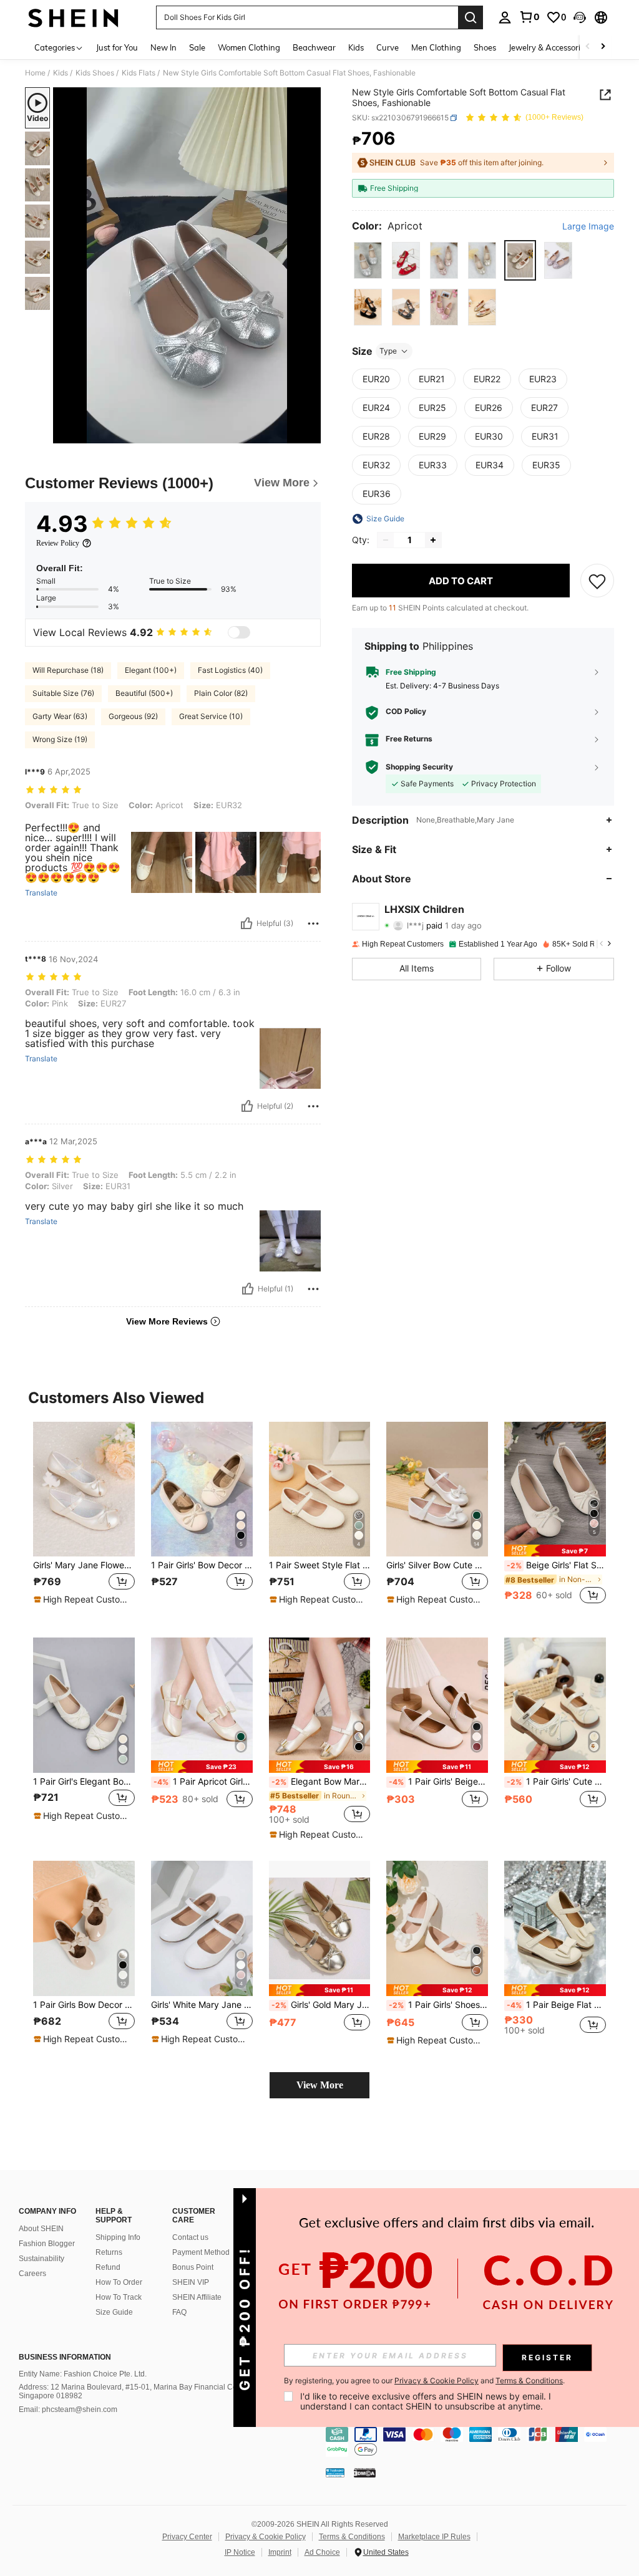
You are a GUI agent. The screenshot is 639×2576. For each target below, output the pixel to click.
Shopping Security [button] (419, 767)
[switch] (239, 632)
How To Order (119, 2282)
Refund (108, 2267)
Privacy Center (187, 2537)
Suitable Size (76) (63, 693)
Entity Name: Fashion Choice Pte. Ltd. (83, 2374)
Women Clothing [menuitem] (249, 47)
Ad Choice (322, 2552)
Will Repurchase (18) (68, 670)
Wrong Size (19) (60, 739)
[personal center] (505, 17)
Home (35, 73)
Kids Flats (139, 73)
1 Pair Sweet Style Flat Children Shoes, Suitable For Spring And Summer (320, 1565)
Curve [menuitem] (388, 47)
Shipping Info (118, 2237)
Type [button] (388, 351)
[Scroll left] (588, 47)
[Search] (471, 17)
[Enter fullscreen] (310, 433)
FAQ (179, 2312)
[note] (82, 1599)
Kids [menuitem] (356, 47)
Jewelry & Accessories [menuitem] (549, 47)
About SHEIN (41, 2229)
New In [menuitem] (163, 47)
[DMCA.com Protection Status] (365, 2472)
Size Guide (114, 2312)
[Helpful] (246, 924)
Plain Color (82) (221, 693)
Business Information (65, 2357)
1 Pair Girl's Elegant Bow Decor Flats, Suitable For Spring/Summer (84, 1782)
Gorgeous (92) (133, 716)
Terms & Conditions (352, 2537)
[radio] (368, 260)
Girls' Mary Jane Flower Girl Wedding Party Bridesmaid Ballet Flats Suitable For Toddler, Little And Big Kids (84, 1565)
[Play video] (187, 266)
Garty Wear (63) (60, 716)
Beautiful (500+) (144, 693)
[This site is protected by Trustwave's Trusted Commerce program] (335, 2472)
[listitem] (84, 1520)
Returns (109, 2252)
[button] (580, 17)
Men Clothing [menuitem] (436, 47)
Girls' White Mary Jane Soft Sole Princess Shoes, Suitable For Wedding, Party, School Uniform (202, 2005)
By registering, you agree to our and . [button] (424, 2381)
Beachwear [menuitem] (314, 47)
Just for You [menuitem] (117, 47)
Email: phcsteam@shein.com (68, 2410)
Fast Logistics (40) (230, 670)
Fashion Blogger (47, 2244)
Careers (32, 2274)
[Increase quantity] (433, 540)
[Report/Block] (313, 924)
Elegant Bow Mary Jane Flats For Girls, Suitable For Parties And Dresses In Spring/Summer (321, 1782)
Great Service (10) (211, 716)
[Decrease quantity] (386, 540)
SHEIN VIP (191, 2282)
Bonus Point (193, 2267)
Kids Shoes (95, 73)
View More (320, 2085)
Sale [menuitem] (197, 47)
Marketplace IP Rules (434, 2537)
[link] (529, 17)
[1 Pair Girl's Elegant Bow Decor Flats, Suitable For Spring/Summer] (84, 1705)
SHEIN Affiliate (197, 2297)
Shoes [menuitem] (485, 47)
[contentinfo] (479, 2442)
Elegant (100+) (151, 670)
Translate (41, 893)
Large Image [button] (588, 226)
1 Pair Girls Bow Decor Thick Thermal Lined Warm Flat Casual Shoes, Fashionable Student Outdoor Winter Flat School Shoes (84, 2005)
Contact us (190, 2237)
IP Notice (240, 2552)
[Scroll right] (603, 47)
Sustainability (41, 2259)
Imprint (280, 2552)
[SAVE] (597, 581)
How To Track (119, 2297)
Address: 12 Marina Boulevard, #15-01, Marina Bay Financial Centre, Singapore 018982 (135, 2391)
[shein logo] (73, 17)
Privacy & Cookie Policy (266, 2537)
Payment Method (201, 2252)
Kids (61, 73)
